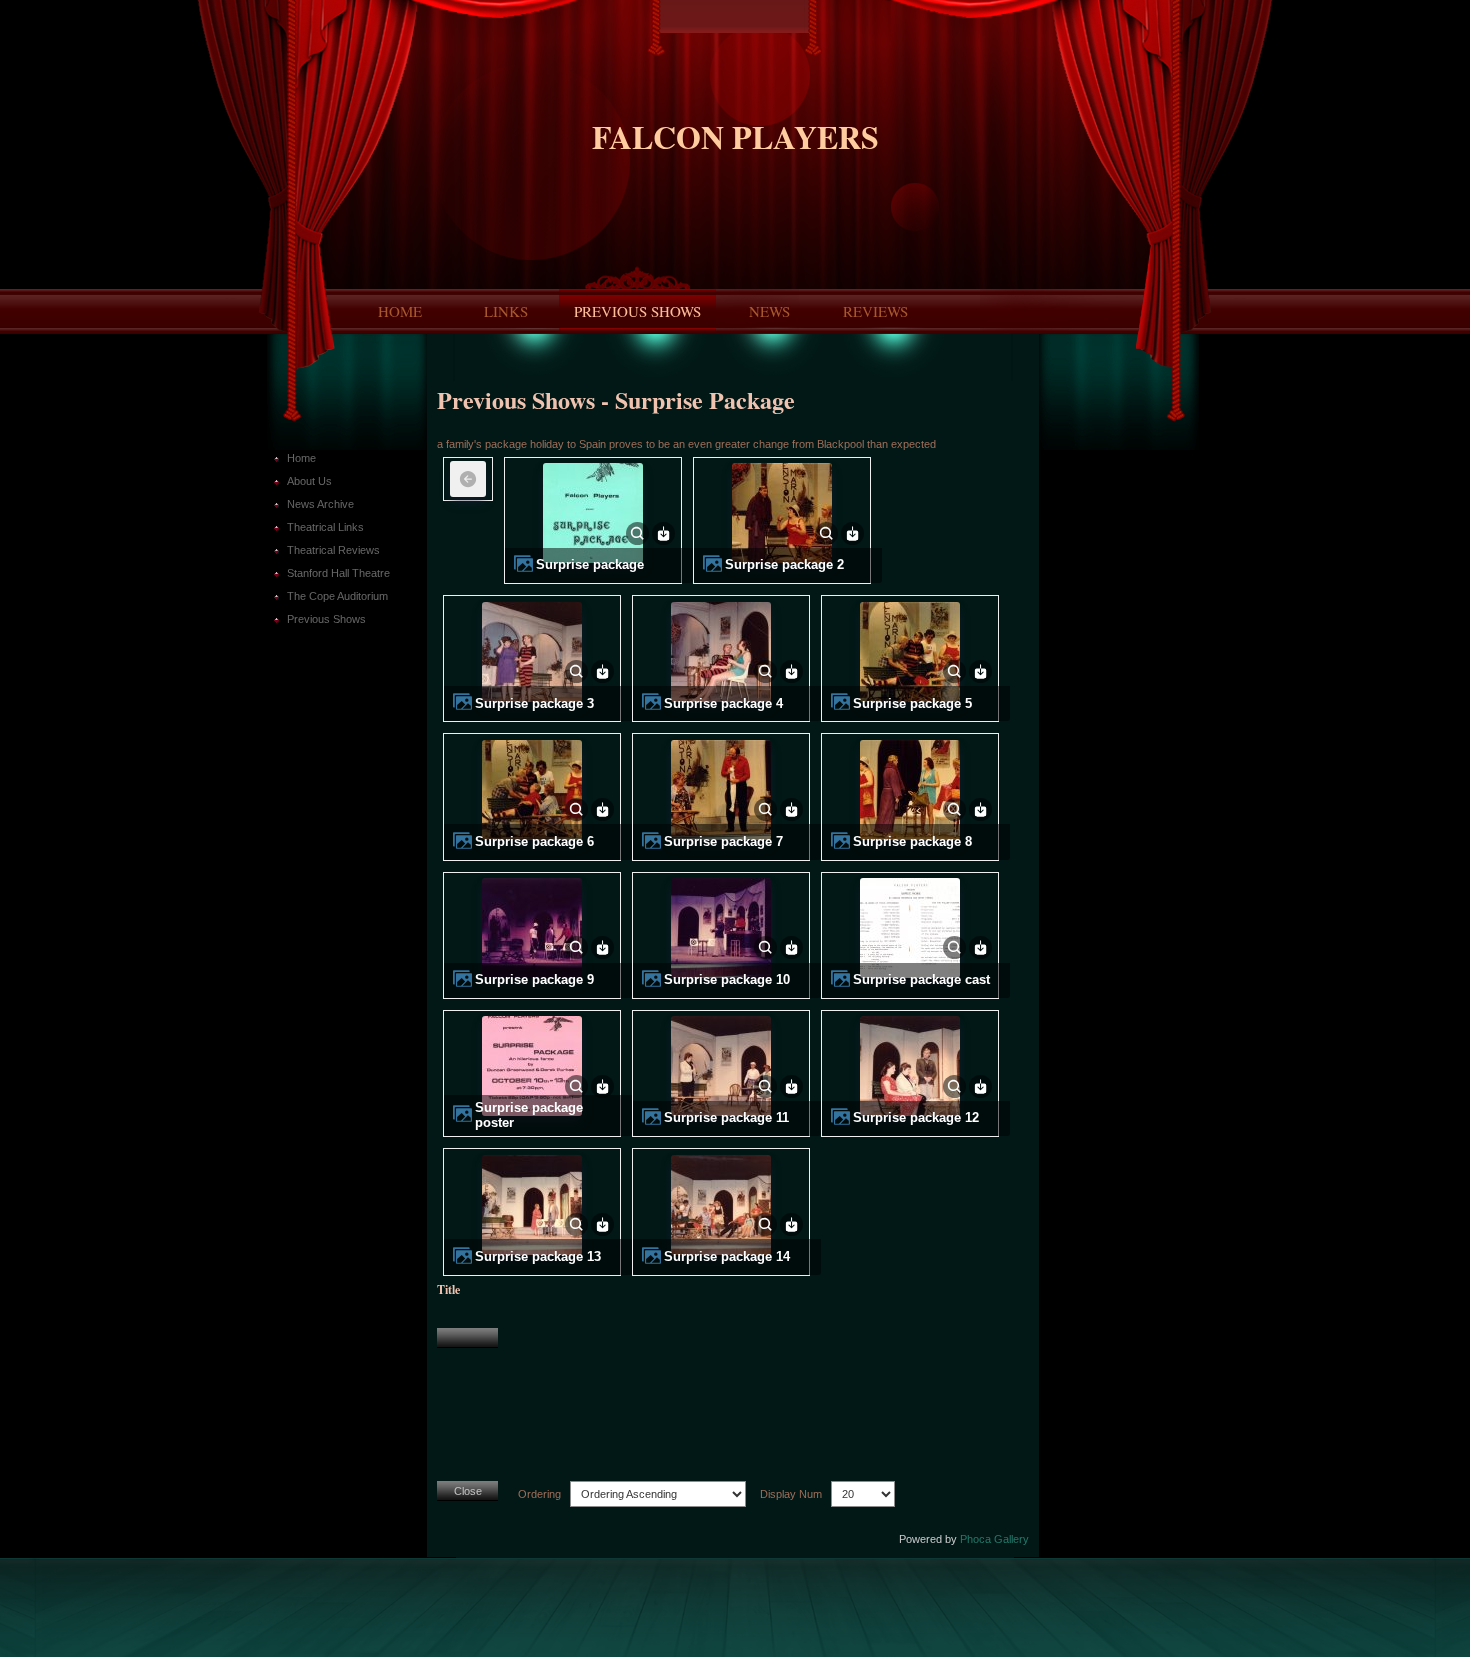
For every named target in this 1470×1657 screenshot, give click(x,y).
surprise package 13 (538, 1257)
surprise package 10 (727, 980)
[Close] (467, 1338)
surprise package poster (529, 1115)
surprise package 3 (534, 704)
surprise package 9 (534, 980)
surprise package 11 (726, 1118)
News (769, 311)
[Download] (663, 532)
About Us (309, 481)
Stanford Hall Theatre (338, 573)
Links (506, 311)
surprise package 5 (912, 704)
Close (468, 1491)
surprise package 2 (784, 565)
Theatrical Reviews (333, 550)
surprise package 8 (912, 842)
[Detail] (637, 532)
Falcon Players (735, 136)
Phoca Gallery (994, 1539)
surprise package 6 (534, 842)
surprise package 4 (723, 704)
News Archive (320, 504)
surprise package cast (921, 980)
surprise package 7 (723, 842)
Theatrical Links (325, 527)
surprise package (590, 565)
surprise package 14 (727, 1257)
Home (400, 311)
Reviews (875, 311)
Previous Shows (637, 311)
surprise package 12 (916, 1118)
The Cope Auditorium (337, 596)
